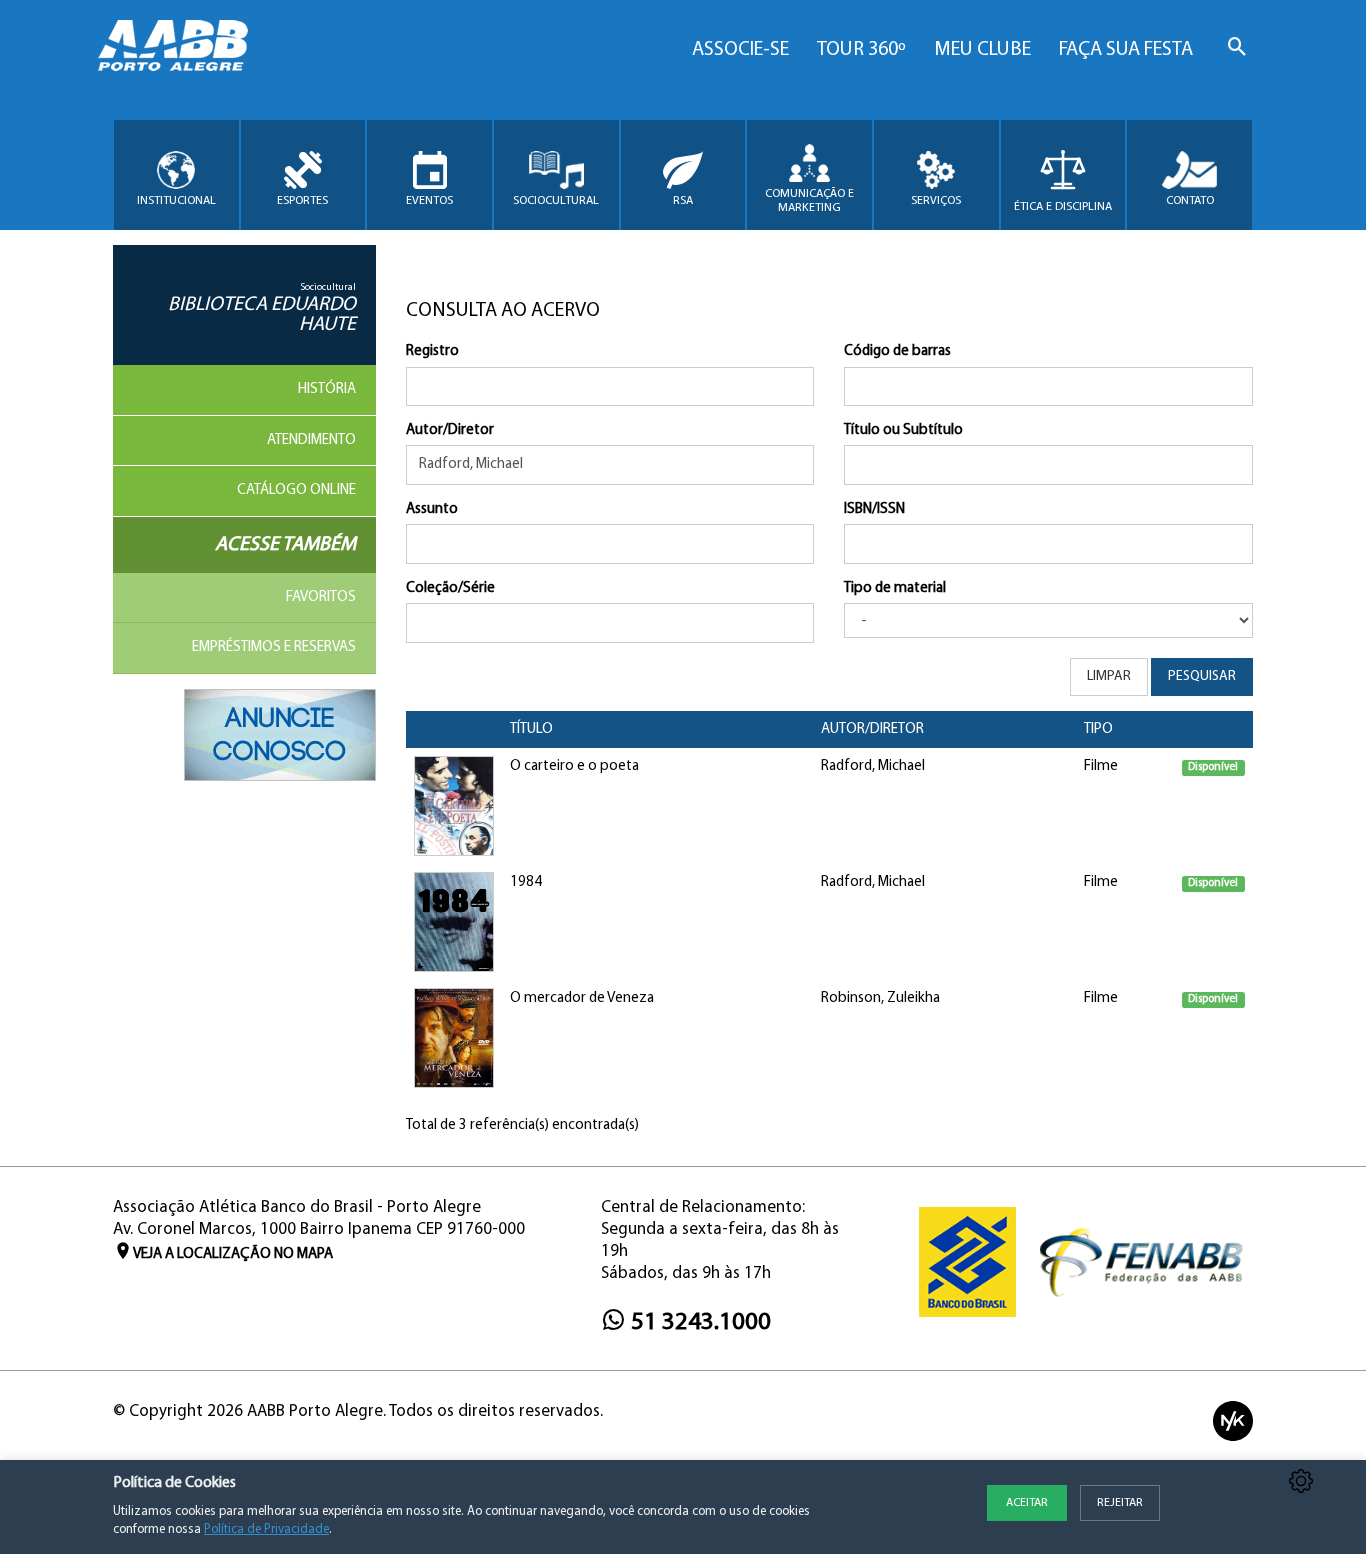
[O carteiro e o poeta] (454, 806)
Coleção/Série (450, 588)
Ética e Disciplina (1063, 207)
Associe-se (740, 50)
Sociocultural (556, 201)
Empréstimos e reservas (274, 647)
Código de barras (897, 351)
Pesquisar (1202, 676)
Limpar (1109, 676)
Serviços (936, 201)
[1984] (454, 922)
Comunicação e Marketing (809, 201)
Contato (1190, 201)
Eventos (429, 201)
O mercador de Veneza (582, 998)
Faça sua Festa (1126, 50)
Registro (432, 351)
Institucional (176, 201)
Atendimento (311, 440)
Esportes (302, 201)
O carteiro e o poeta (574, 766)
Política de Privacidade (266, 1529)
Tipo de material (895, 588)
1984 (526, 882)
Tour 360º (861, 50)
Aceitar (1027, 1503)
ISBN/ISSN (874, 509)
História (327, 389)
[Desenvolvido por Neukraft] (1233, 1420)
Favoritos (321, 597)
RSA (683, 201)
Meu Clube (982, 50)
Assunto (432, 509)
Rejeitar (1120, 1503)
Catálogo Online (296, 490)
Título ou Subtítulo (903, 430)
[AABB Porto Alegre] (173, 45)
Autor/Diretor (450, 430)
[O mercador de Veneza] (454, 1038)
